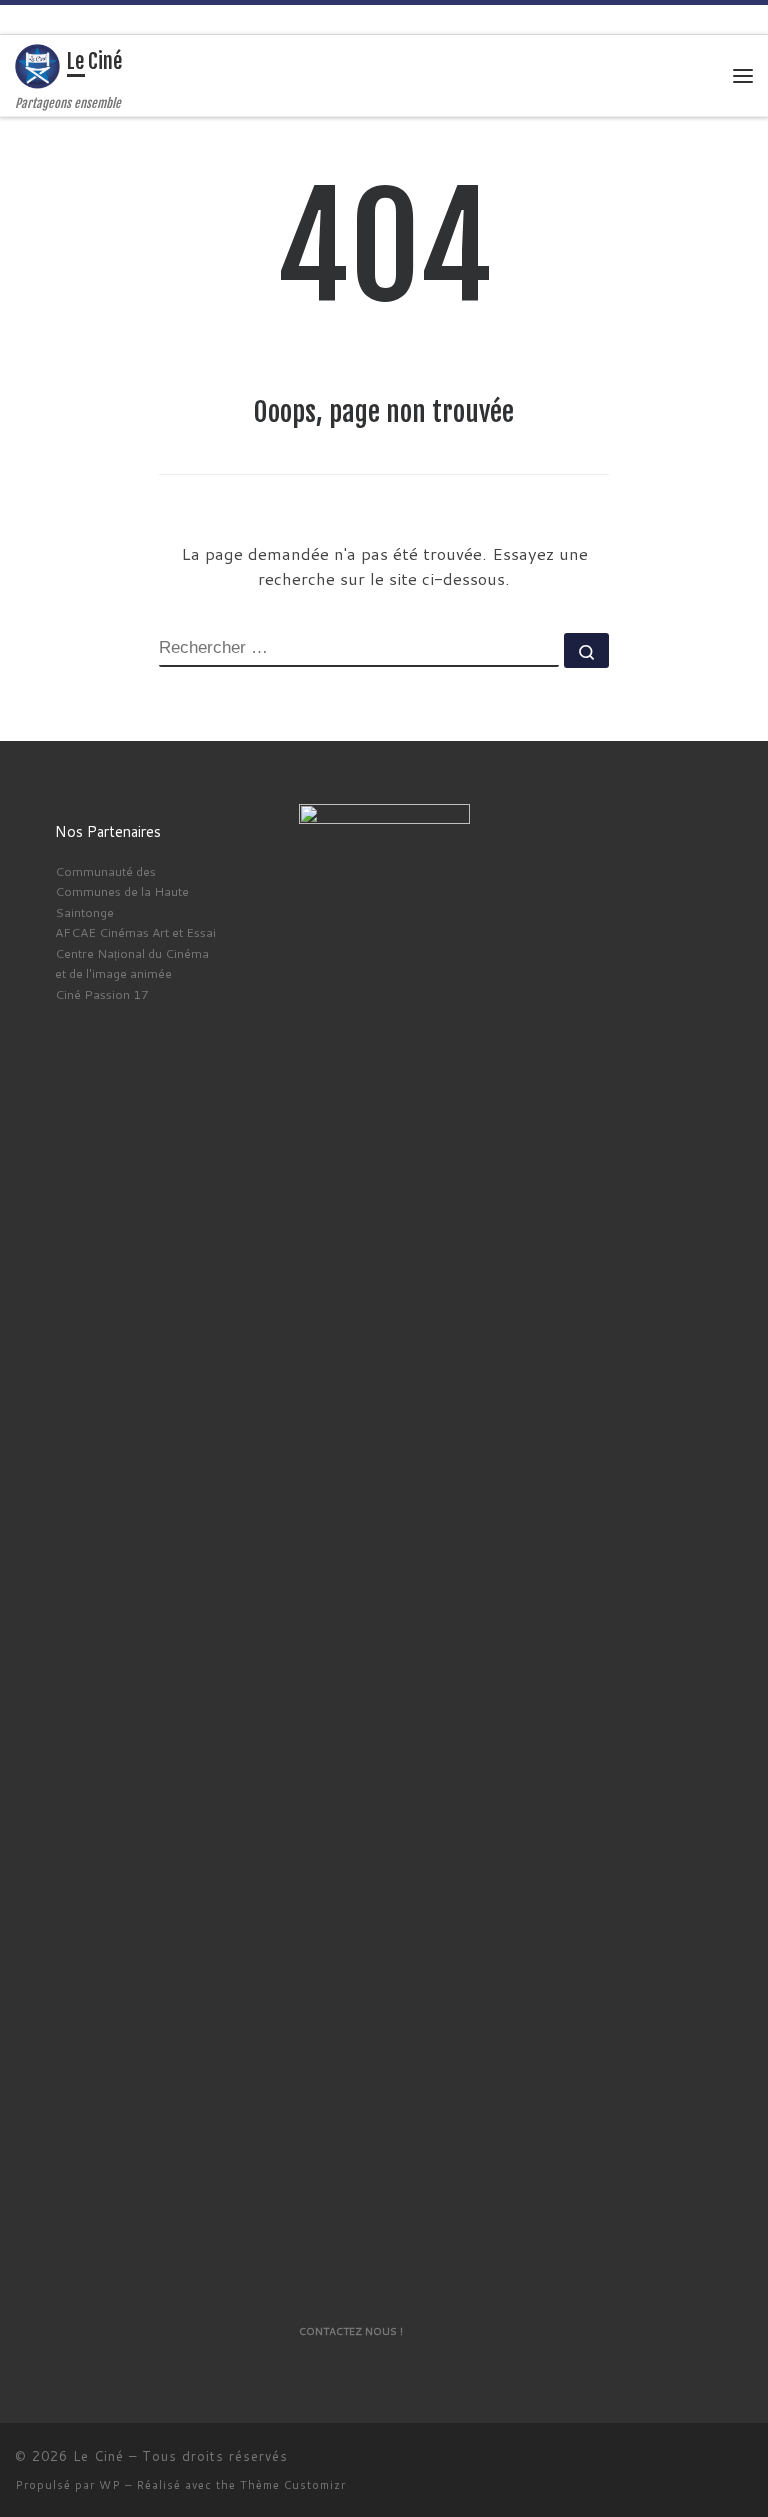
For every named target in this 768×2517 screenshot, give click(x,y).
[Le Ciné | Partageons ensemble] (37, 65)
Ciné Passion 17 (102, 994)
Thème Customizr (293, 2485)
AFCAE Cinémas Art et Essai (135, 932)
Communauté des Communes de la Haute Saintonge (122, 891)
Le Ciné (98, 2456)
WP (110, 2485)
